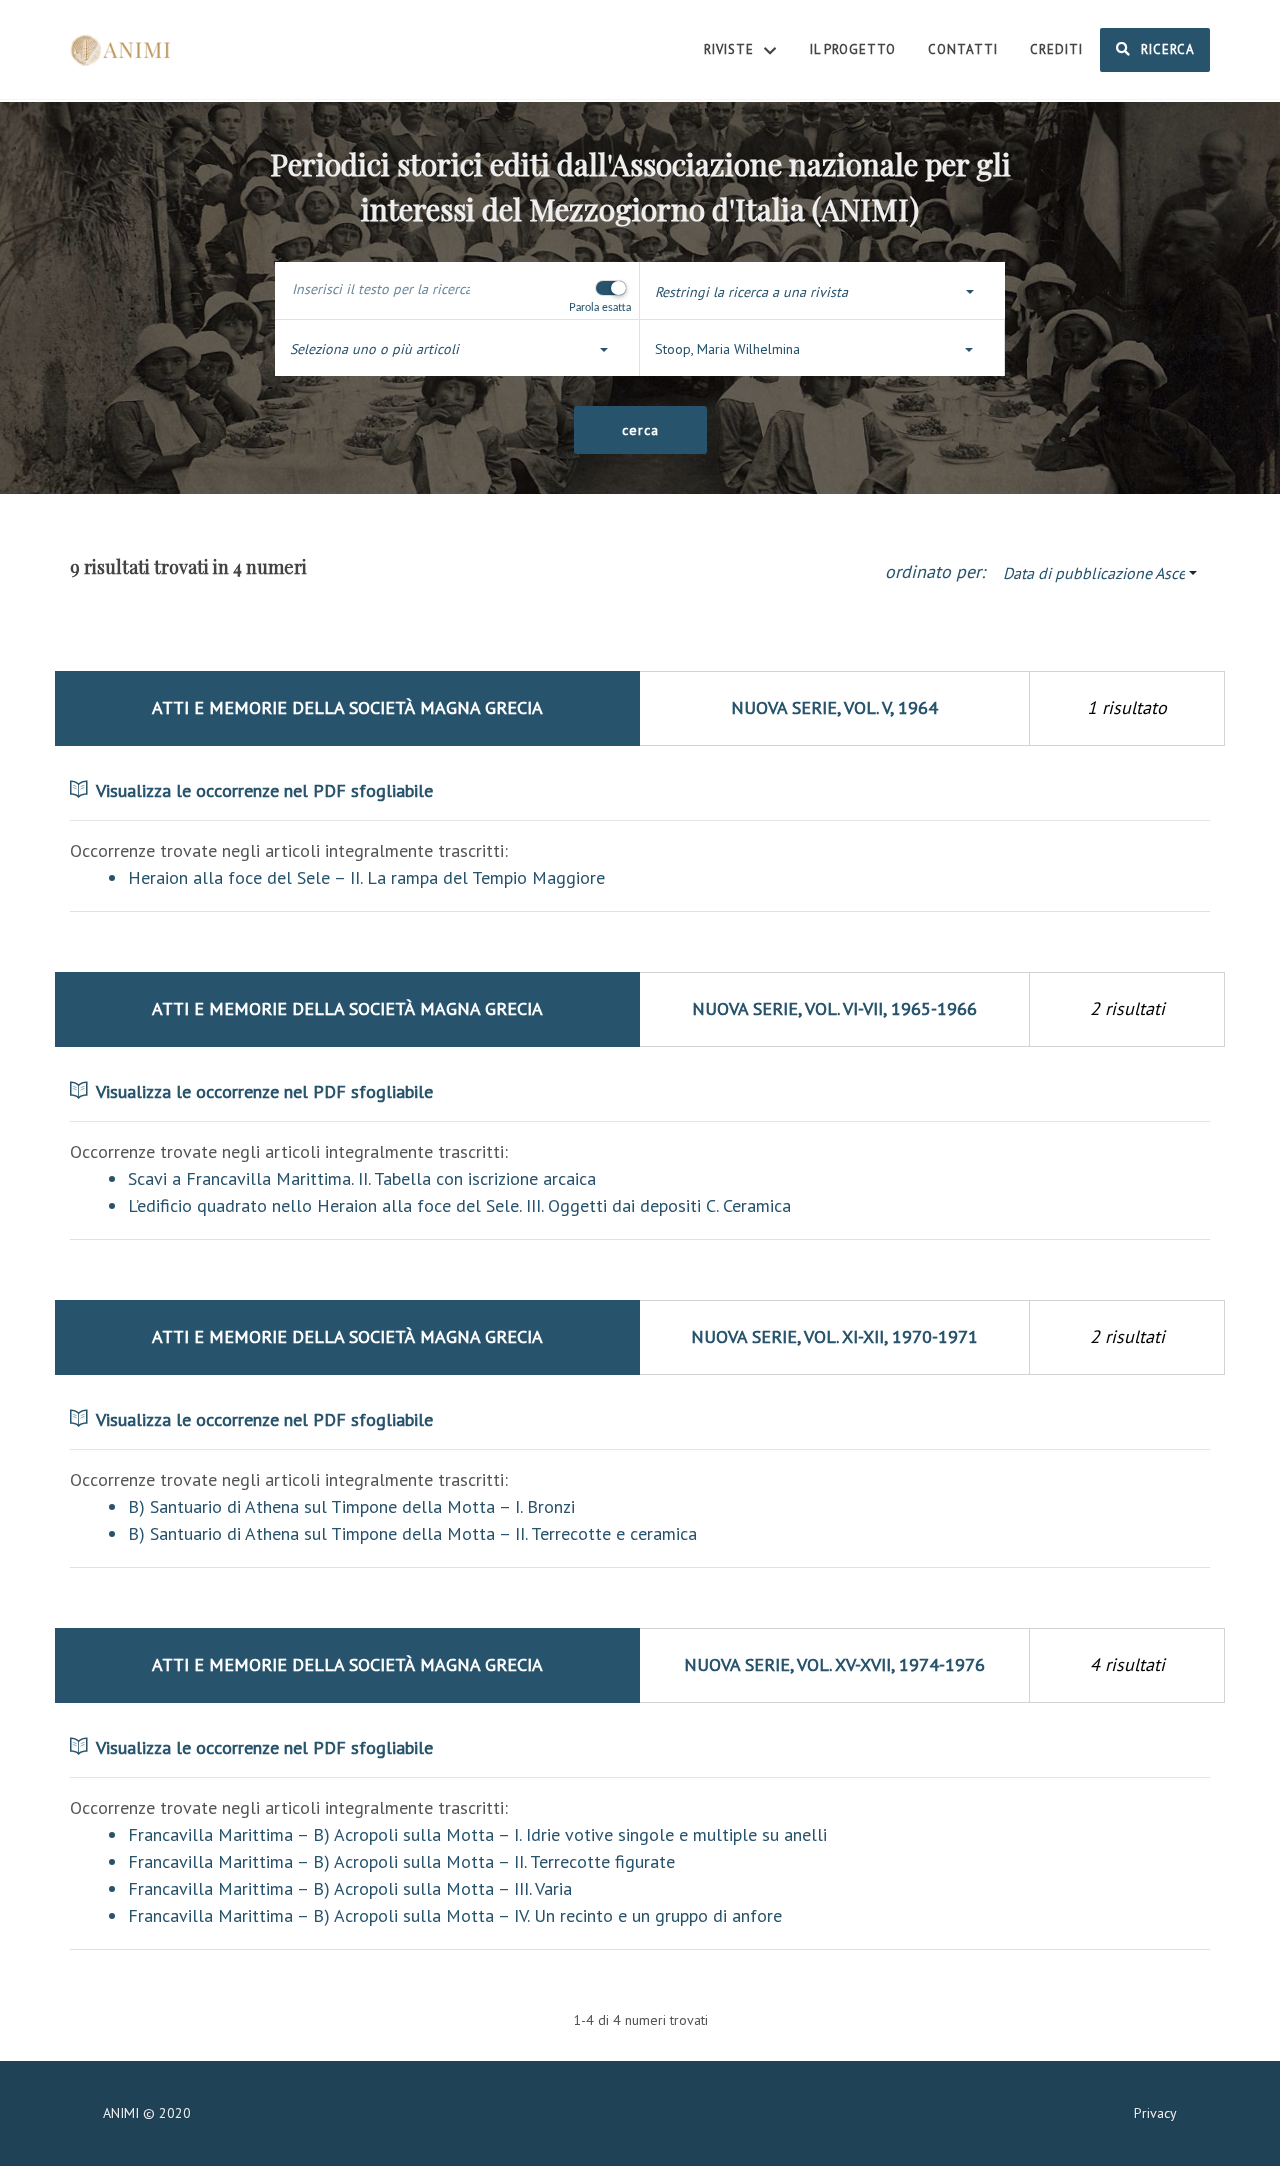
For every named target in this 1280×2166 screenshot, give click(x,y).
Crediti (1056, 49)
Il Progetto (853, 49)
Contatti (963, 49)
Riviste (731, 49)
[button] (822, 292)
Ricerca (1166, 49)
